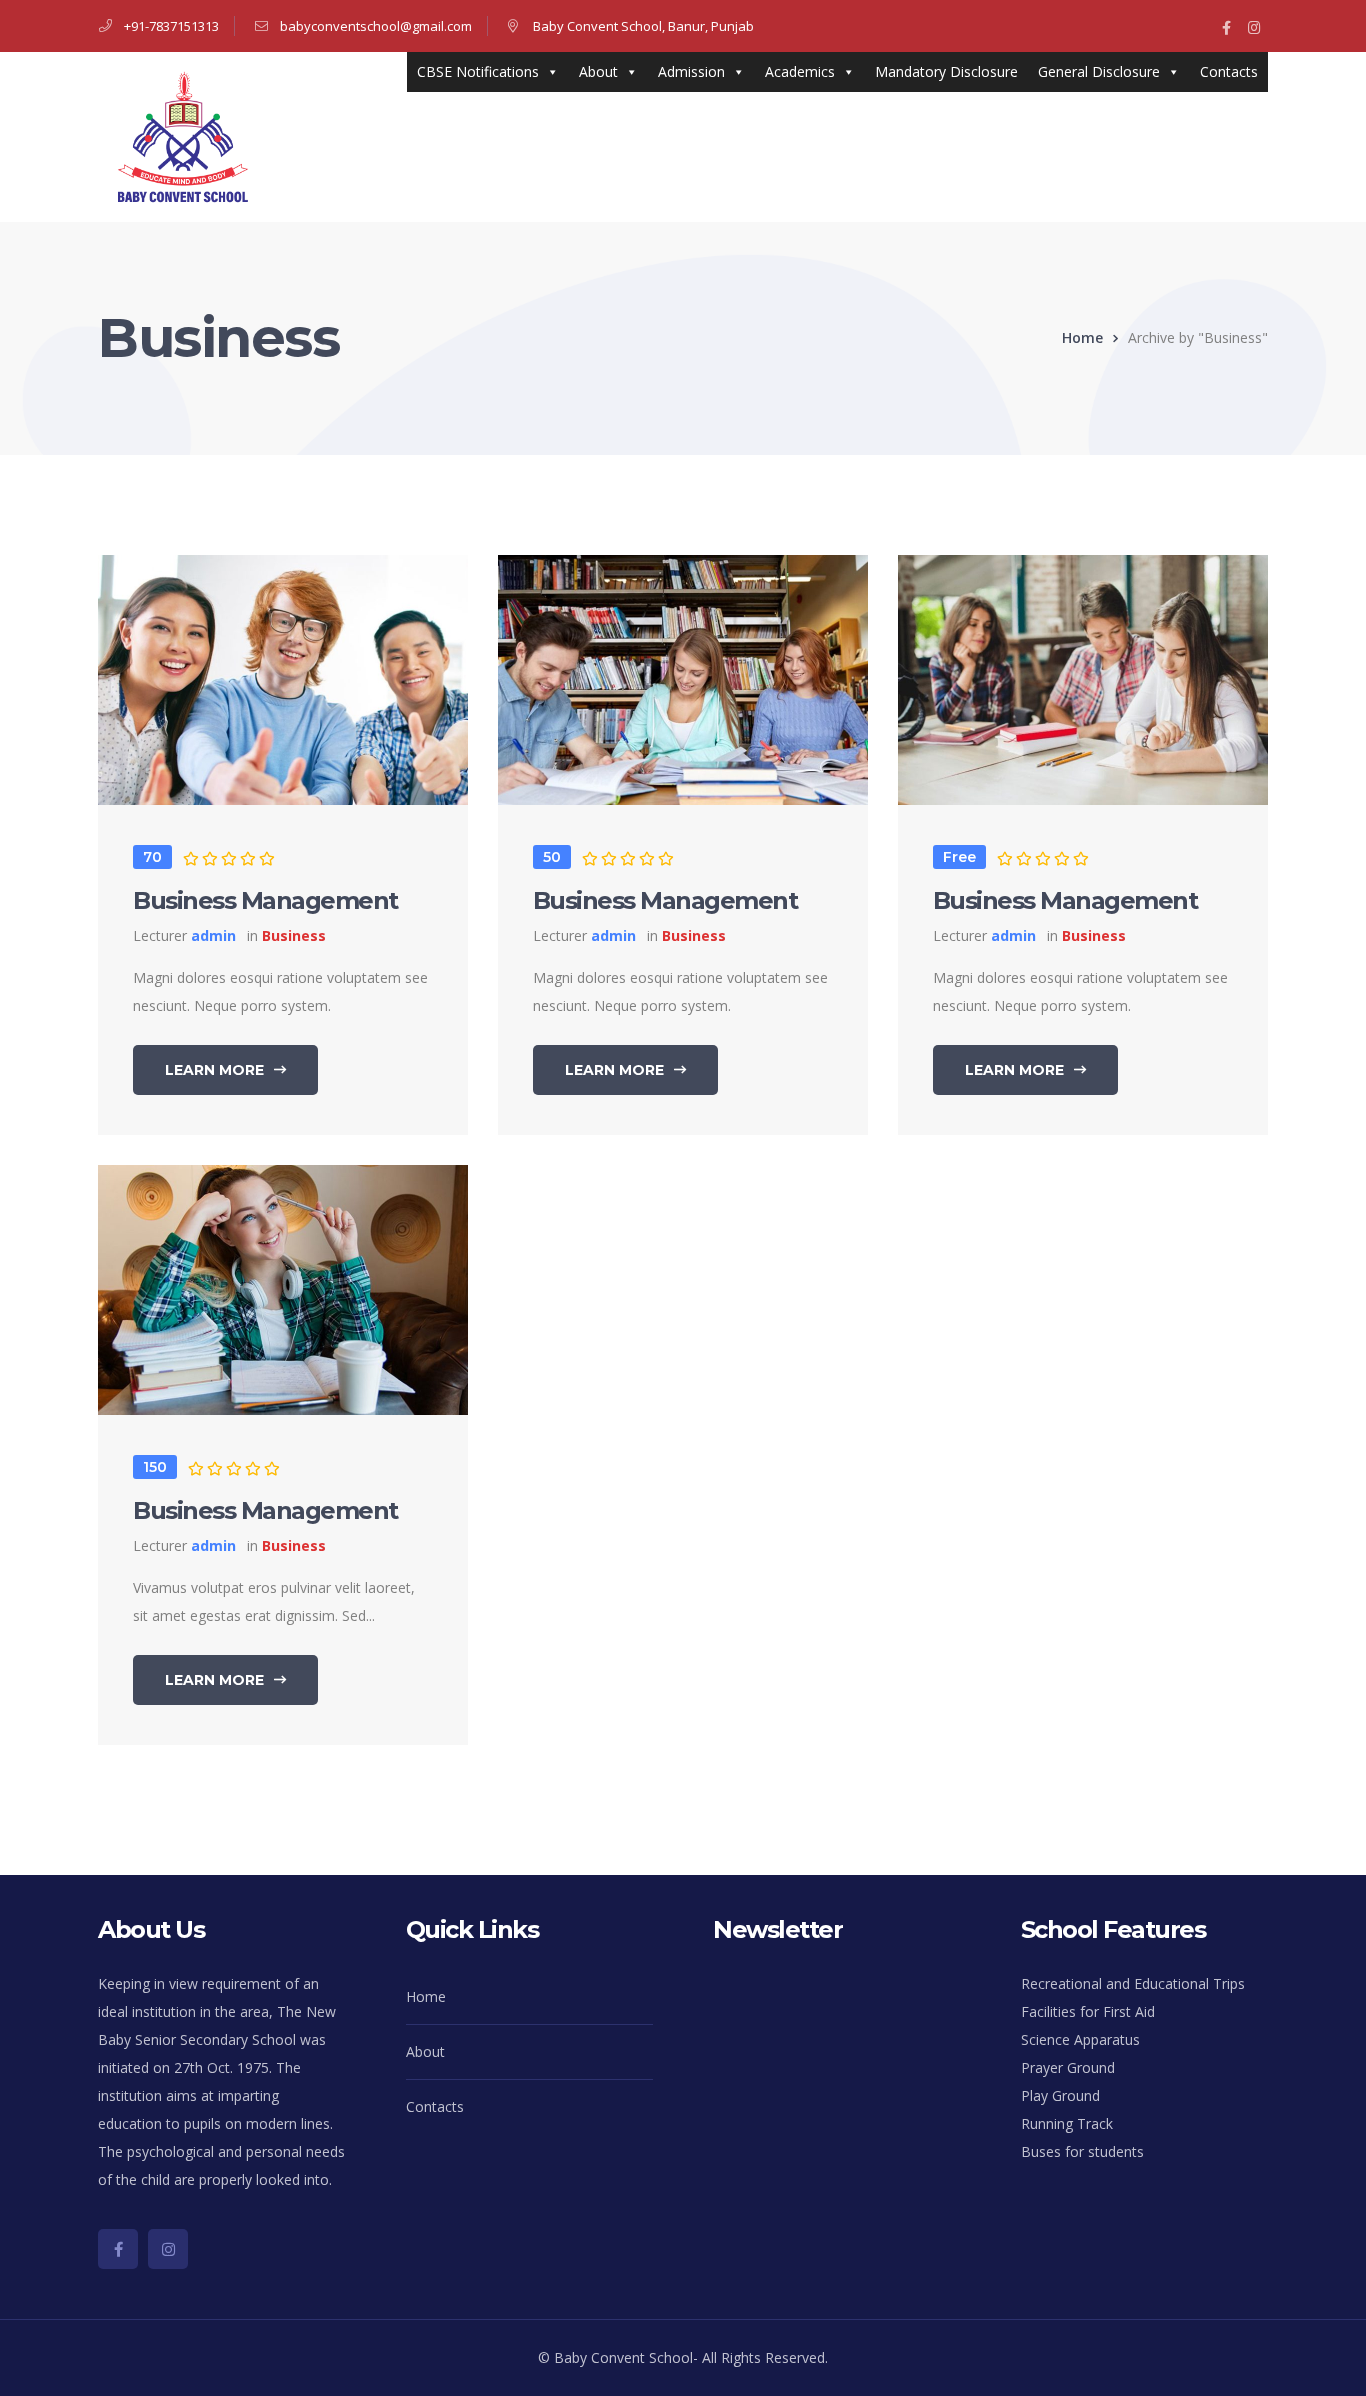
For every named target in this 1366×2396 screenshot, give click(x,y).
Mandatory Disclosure (946, 71)
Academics (800, 71)
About (598, 71)
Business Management (265, 900)
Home (1082, 337)
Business (294, 935)
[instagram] (168, 2249)
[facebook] (118, 2249)
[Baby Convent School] (183, 135)
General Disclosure (1099, 71)
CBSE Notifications (478, 71)
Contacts (1229, 71)
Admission (691, 71)
